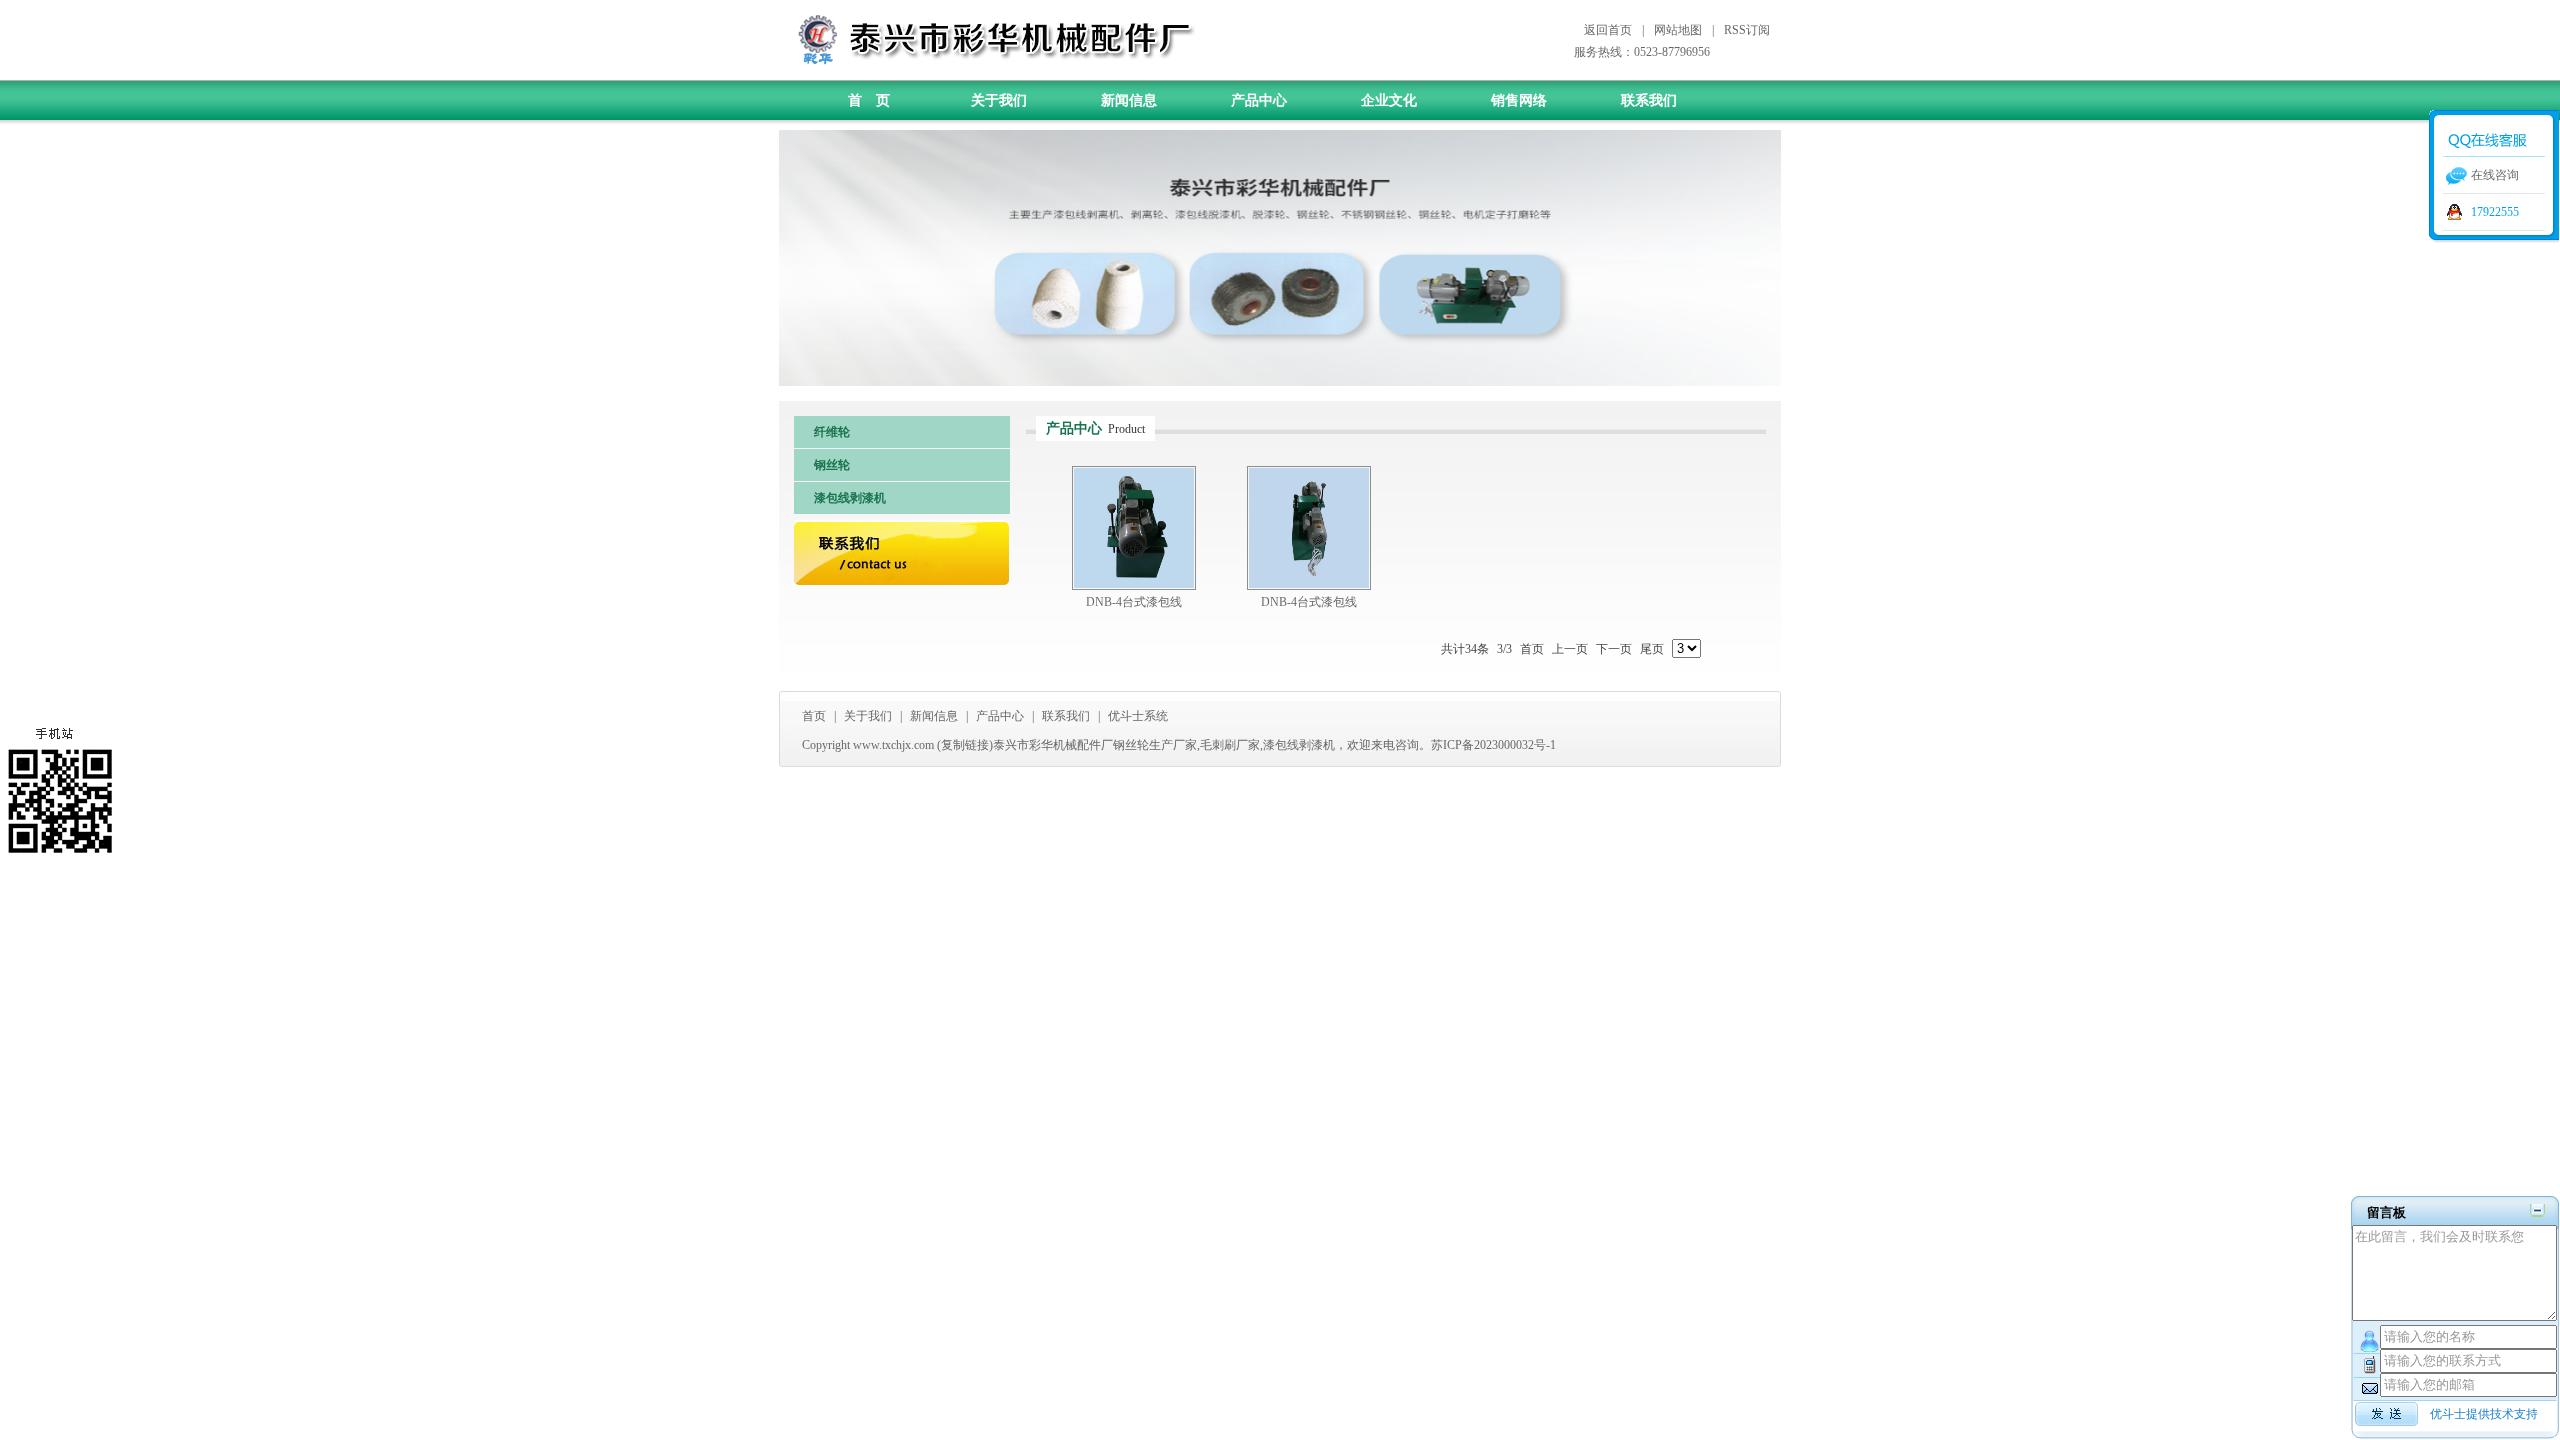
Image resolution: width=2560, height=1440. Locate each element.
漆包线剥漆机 (850, 498)
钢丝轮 (832, 465)
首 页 (869, 100)
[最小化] (2537, 1210)
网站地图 (1678, 30)
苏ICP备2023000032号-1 (1493, 745)
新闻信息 (1129, 100)
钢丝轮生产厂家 (1155, 745)
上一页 (1570, 649)
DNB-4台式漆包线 (1134, 602)
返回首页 (1608, 30)
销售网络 (1519, 100)
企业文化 (1389, 100)
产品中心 (1259, 100)
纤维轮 (832, 432)
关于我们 (999, 100)
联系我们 (1649, 100)
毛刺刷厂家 (1230, 745)
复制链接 (965, 745)
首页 (1532, 649)
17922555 (2495, 212)
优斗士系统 (1138, 716)
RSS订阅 (1747, 30)
